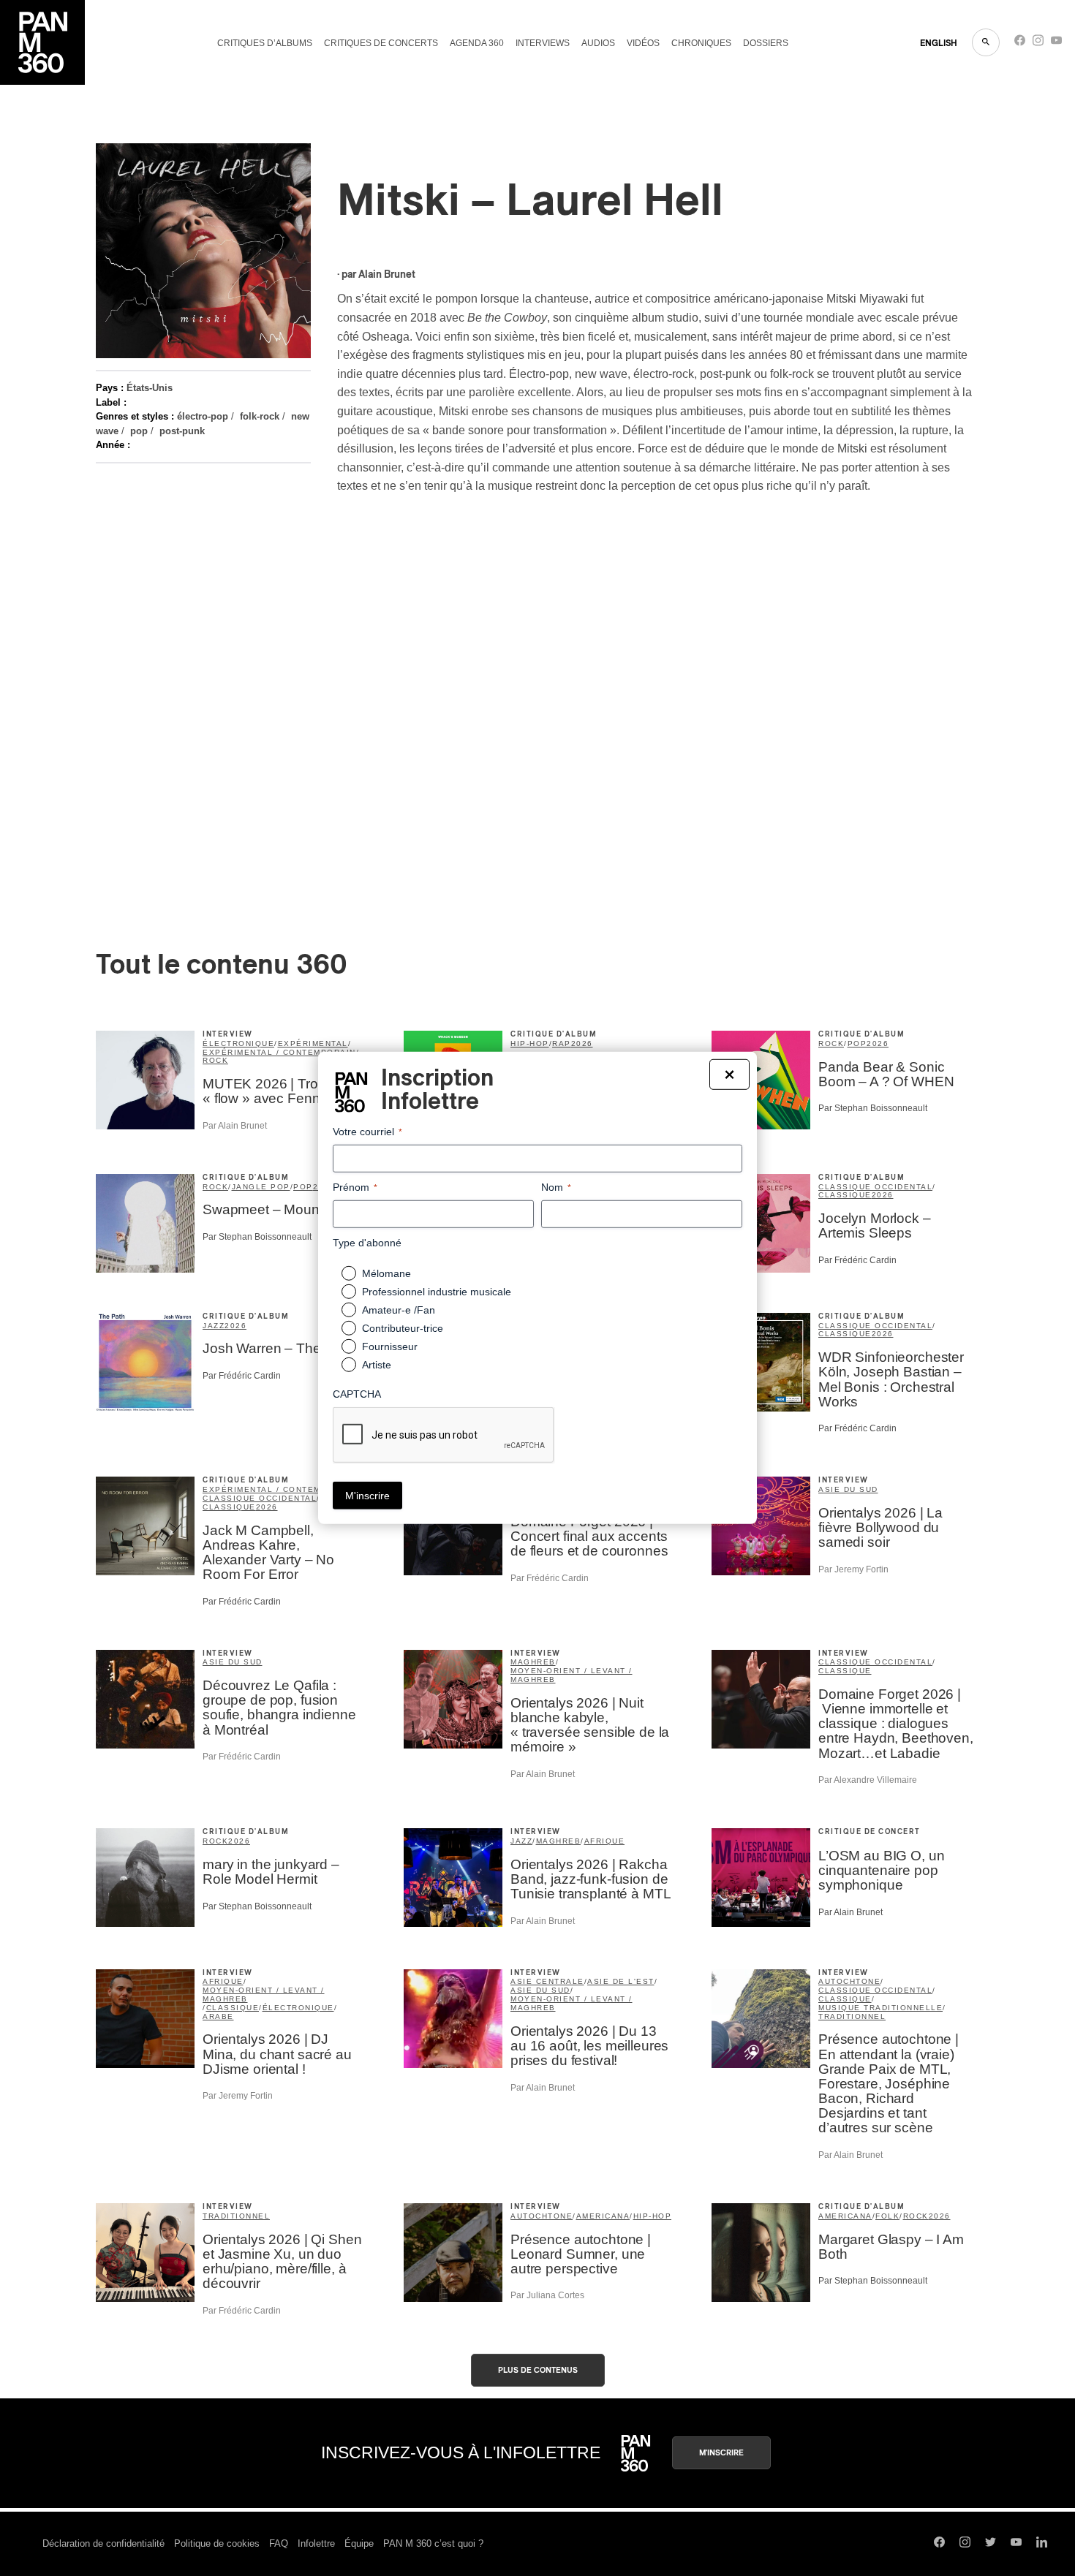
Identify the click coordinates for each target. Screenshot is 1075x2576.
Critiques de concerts (381, 43)
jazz (214, 1326)
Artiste (377, 1365)
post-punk (182, 431)
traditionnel (852, 2016)
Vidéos (643, 43)
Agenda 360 (477, 43)
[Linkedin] (1042, 2544)
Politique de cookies (217, 2543)
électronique (238, 1043)
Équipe (359, 2543)
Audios (598, 43)
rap (562, 1043)
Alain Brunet (387, 275)
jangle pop (261, 1187)
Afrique (605, 1841)
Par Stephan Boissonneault (873, 1108)
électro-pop (203, 416)
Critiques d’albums (265, 43)
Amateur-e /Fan (399, 1310)
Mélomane (386, 1273)
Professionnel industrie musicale (437, 1292)
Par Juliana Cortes (547, 2295)
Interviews (543, 43)
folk (887, 2216)
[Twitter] (991, 2544)
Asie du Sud (848, 1489)
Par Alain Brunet (235, 1126)
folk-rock (260, 416)
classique (845, 1195)
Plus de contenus (538, 2370)
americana (603, 2216)
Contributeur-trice (403, 1328)
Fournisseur (390, 1346)
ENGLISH (939, 43)
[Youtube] (1056, 43)
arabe (218, 2016)
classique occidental (875, 1187)
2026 (582, 1043)
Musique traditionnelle (880, 2008)
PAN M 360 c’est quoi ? (433, 2543)
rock (215, 1060)
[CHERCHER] (986, 42)
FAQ (279, 2543)
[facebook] (1020, 43)
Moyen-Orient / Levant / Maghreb (572, 1675)
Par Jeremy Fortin (853, 1569)
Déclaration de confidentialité (103, 2543)
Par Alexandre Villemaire (868, 1780)
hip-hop (530, 1043)
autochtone (849, 1981)
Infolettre (316, 2543)
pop (139, 431)
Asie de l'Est (621, 1981)
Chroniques (701, 43)
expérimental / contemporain (279, 1052)
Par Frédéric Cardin (857, 1260)
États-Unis (150, 388)
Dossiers (766, 43)
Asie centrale (547, 1981)
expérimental (313, 1043)
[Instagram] (1038, 43)
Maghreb (533, 1662)
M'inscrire (721, 2453)
